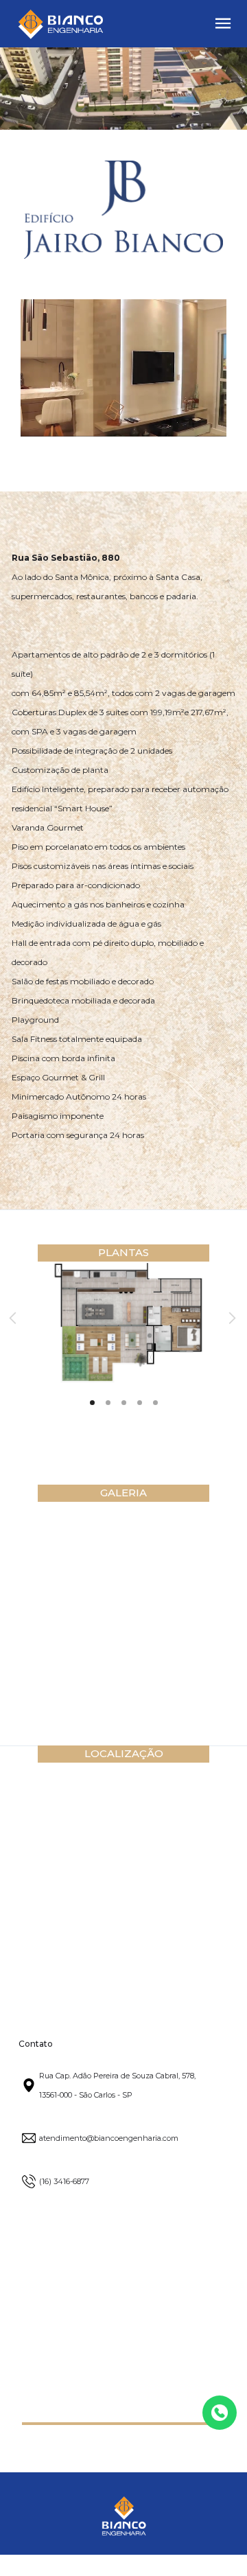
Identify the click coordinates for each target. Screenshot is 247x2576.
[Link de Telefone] (220, 2413)
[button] (223, 23)
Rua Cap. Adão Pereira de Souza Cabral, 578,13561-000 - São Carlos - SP (117, 2085)
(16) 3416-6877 (64, 2181)
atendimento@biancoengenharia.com (109, 2138)
